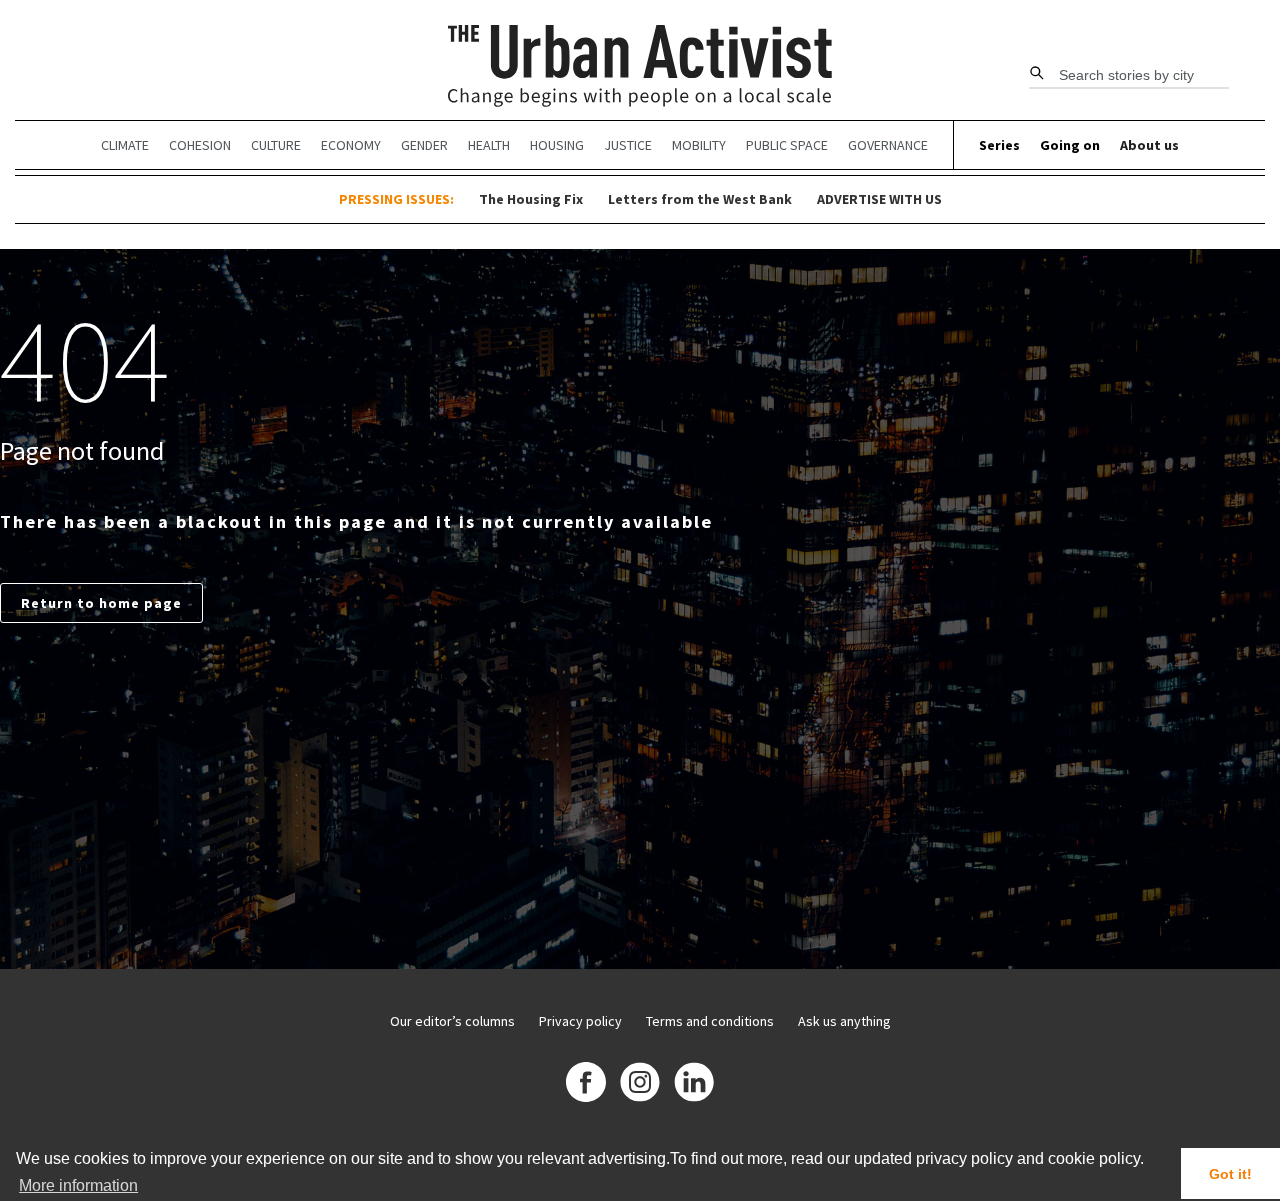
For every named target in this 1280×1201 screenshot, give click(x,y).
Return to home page (101, 603)
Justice (628, 145)
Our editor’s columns (452, 1021)
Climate (125, 145)
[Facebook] (586, 1085)
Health (489, 145)
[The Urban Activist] (640, 67)
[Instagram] (640, 1085)
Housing (557, 145)
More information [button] (78, 1185)
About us (1149, 145)
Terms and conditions (710, 1021)
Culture (276, 145)
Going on (1070, 145)
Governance (888, 145)
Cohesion (200, 145)
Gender (424, 145)
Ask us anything (844, 1021)
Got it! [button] (1230, 1174)
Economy (351, 145)
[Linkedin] (694, 1085)
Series (999, 145)
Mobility (699, 145)
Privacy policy (580, 1021)
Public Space (787, 145)
